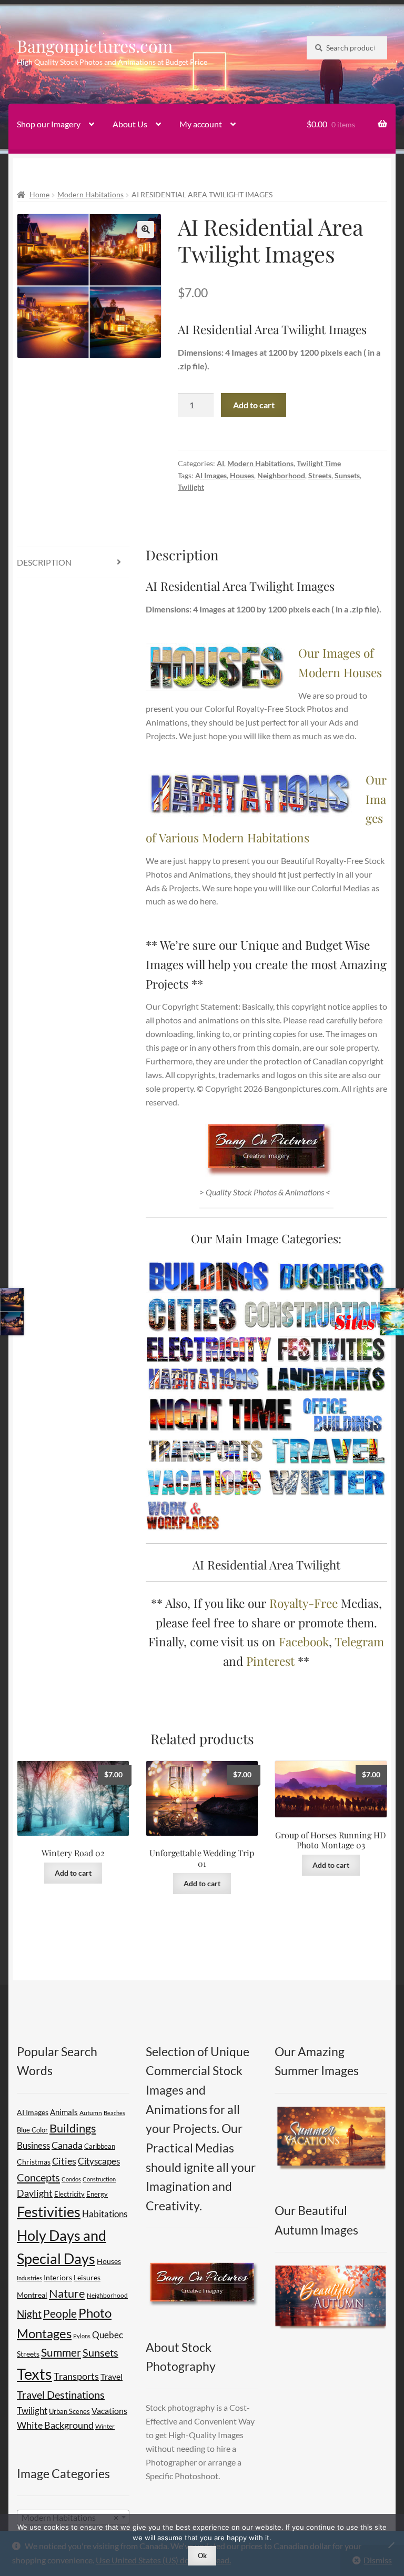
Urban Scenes (69, 2411)
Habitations (105, 2214)
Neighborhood (281, 475)
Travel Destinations (61, 2394)
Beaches (114, 2113)
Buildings (73, 2128)
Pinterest (270, 1661)
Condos (71, 2179)
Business (33, 2145)
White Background (55, 2425)
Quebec (108, 2335)
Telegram (359, 1641)
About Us (130, 124)
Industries (29, 2278)
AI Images (211, 475)
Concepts (38, 2177)
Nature (67, 2293)
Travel (112, 2376)
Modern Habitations (90, 194)
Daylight (35, 2193)
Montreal (32, 2295)
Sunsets (347, 475)
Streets (320, 475)
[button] (146, 229)
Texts (34, 2374)
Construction (99, 2179)
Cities (64, 2161)
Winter (105, 2426)
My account (201, 124)
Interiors (58, 2277)
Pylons (82, 2336)
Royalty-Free (304, 1603)
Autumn (91, 2113)
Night (29, 2314)
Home (39, 194)
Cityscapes (99, 2161)
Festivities (49, 2212)
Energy (97, 2194)
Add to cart (254, 405)
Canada (67, 2145)
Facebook (304, 1641)
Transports (76, 2376)
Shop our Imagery (49, 124)
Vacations (109, 2411)
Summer (61, 2352)
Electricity (69, 2194)
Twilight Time (319, 463)
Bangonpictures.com (95, 46)
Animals (64, 2112)
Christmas (34, 2162)
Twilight (191, 487)
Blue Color (32, 2130)
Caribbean (100, 2146)
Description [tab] (44, 562)
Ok (202, 2555)
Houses (242, 475)
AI (220, 463)
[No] (391, 2545)
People (60, 2313)
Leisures (87, 2277)
